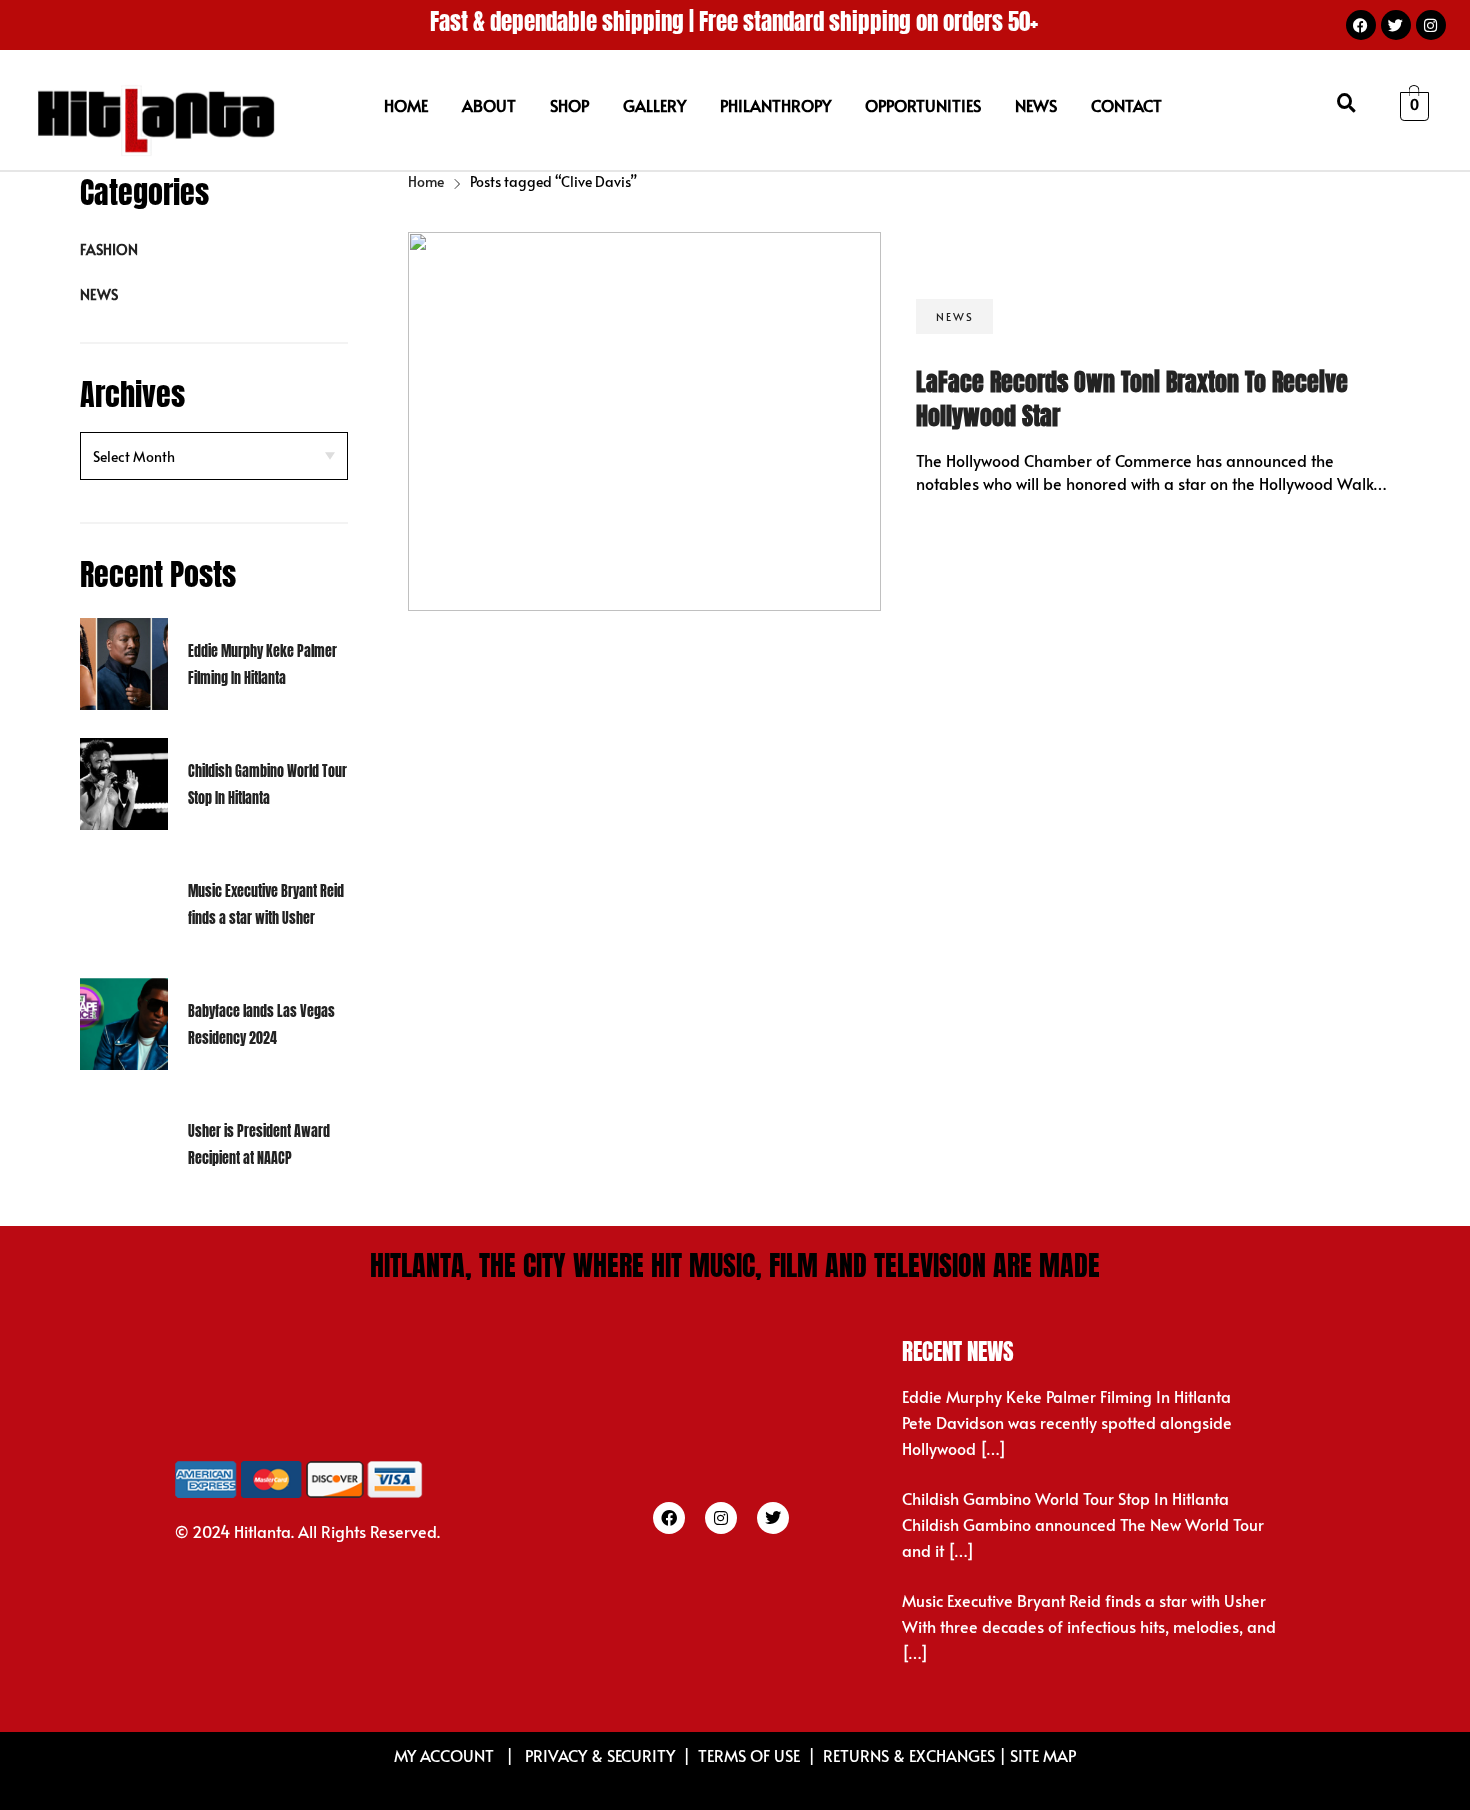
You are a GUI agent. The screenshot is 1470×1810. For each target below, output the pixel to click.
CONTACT (1126, 105)
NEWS (1036, 105)
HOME (406, 105)
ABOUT (489, 105)
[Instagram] (1431, 25)
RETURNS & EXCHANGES (909, 1755)
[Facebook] (1361, 25)
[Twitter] (1396, 25)
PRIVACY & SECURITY (600, 1755)
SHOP (569, 105)
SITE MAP (1043, 1755)
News (99, 294)
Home (426, 181)
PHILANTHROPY (775, 105)
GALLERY (654, 105)
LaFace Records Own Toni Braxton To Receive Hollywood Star (1132, 399)
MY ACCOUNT (446, 1755)
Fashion (109, 249)
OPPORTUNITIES (923, 105)
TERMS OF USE (749, 1755)
